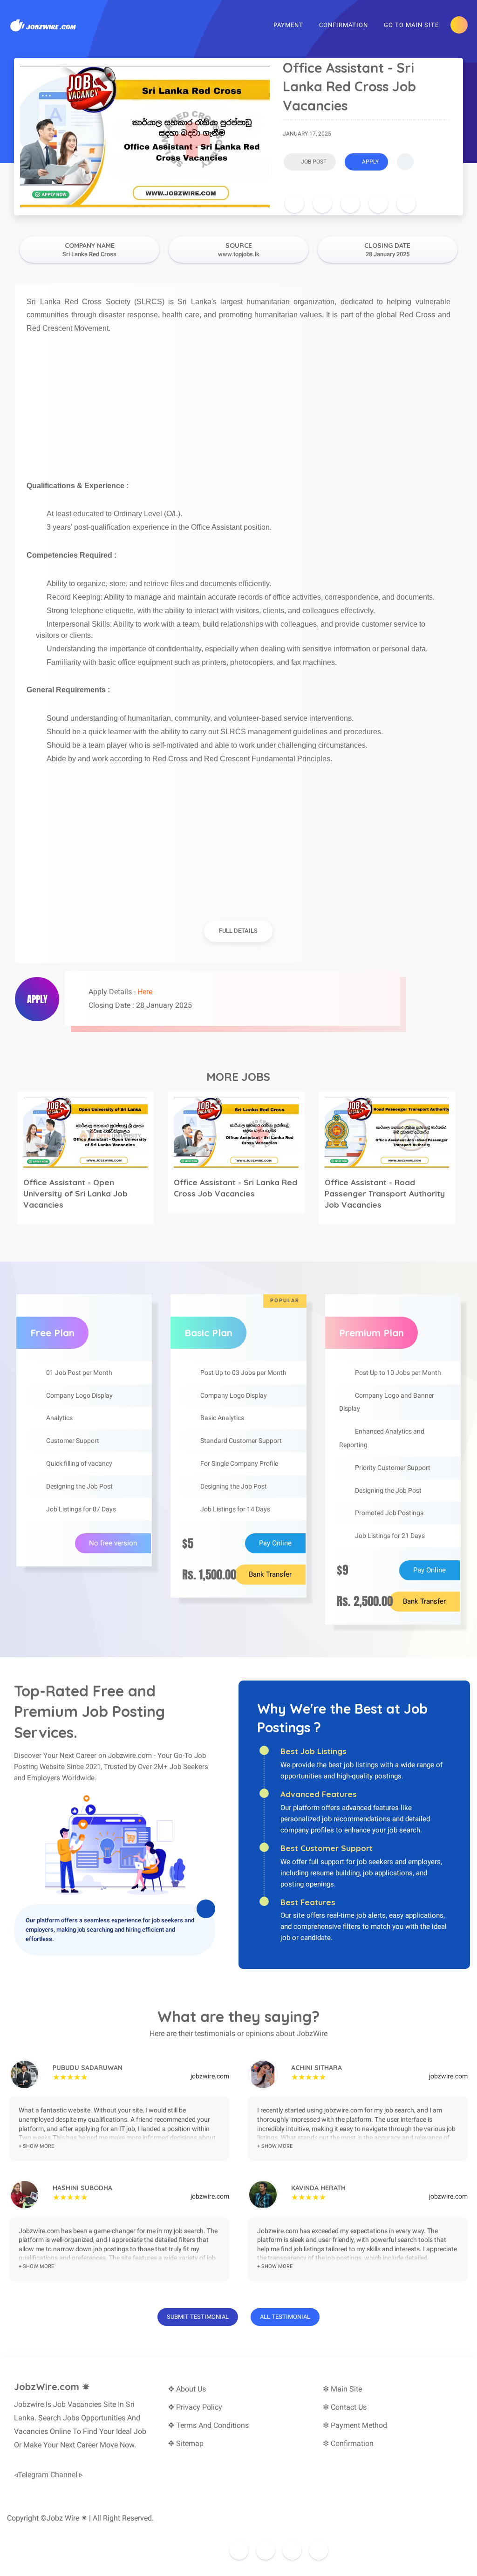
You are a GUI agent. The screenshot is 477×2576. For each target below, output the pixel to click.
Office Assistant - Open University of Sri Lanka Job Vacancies (75, 1193)
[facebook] (294, 204)
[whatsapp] (406, 204)
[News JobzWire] (44, 24)
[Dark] (459, 25)
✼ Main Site (342, 2389)
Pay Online (275, 1543)
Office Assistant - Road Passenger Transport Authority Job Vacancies (385, 1193)
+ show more (36, 2146)
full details (238, 931)
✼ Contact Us (345, 2407)
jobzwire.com (210, 2076)
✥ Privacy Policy (195, 2407)
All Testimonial (285, 2317)
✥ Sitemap (186, 2443)
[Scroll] (405, 162)
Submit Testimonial (198, 2317)
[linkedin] (378, 204)
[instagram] (266, 2550)
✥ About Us (187, 2389)
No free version (113, 1543)
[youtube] (319, 2550)
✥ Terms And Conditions (208, 2425)
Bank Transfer (270, 1574)
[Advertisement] (238, 401)
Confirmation (344, 25)
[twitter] (322, 204)
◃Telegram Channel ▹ (48, 2475)
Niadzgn (204, 2532)
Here (145, 992)
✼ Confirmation (348, 2443)
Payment (288, 25)
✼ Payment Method (355, 2425)
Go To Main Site (411, 25)
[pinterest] (350, 204)
